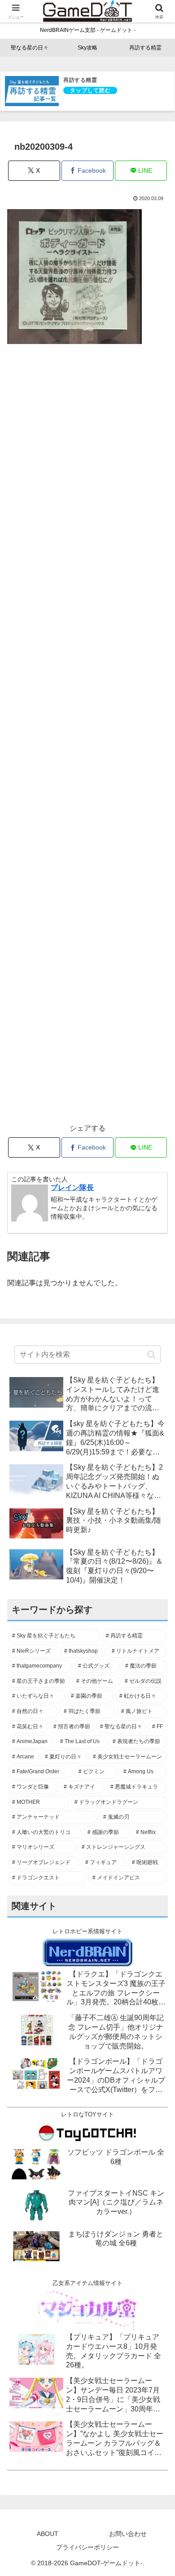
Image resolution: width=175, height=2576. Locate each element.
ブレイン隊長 (72, 1187)
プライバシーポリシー (87, 2547)
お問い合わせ (128, 2534)
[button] (151, 1355)
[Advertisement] (87, 739)
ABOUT (48, 2534)
